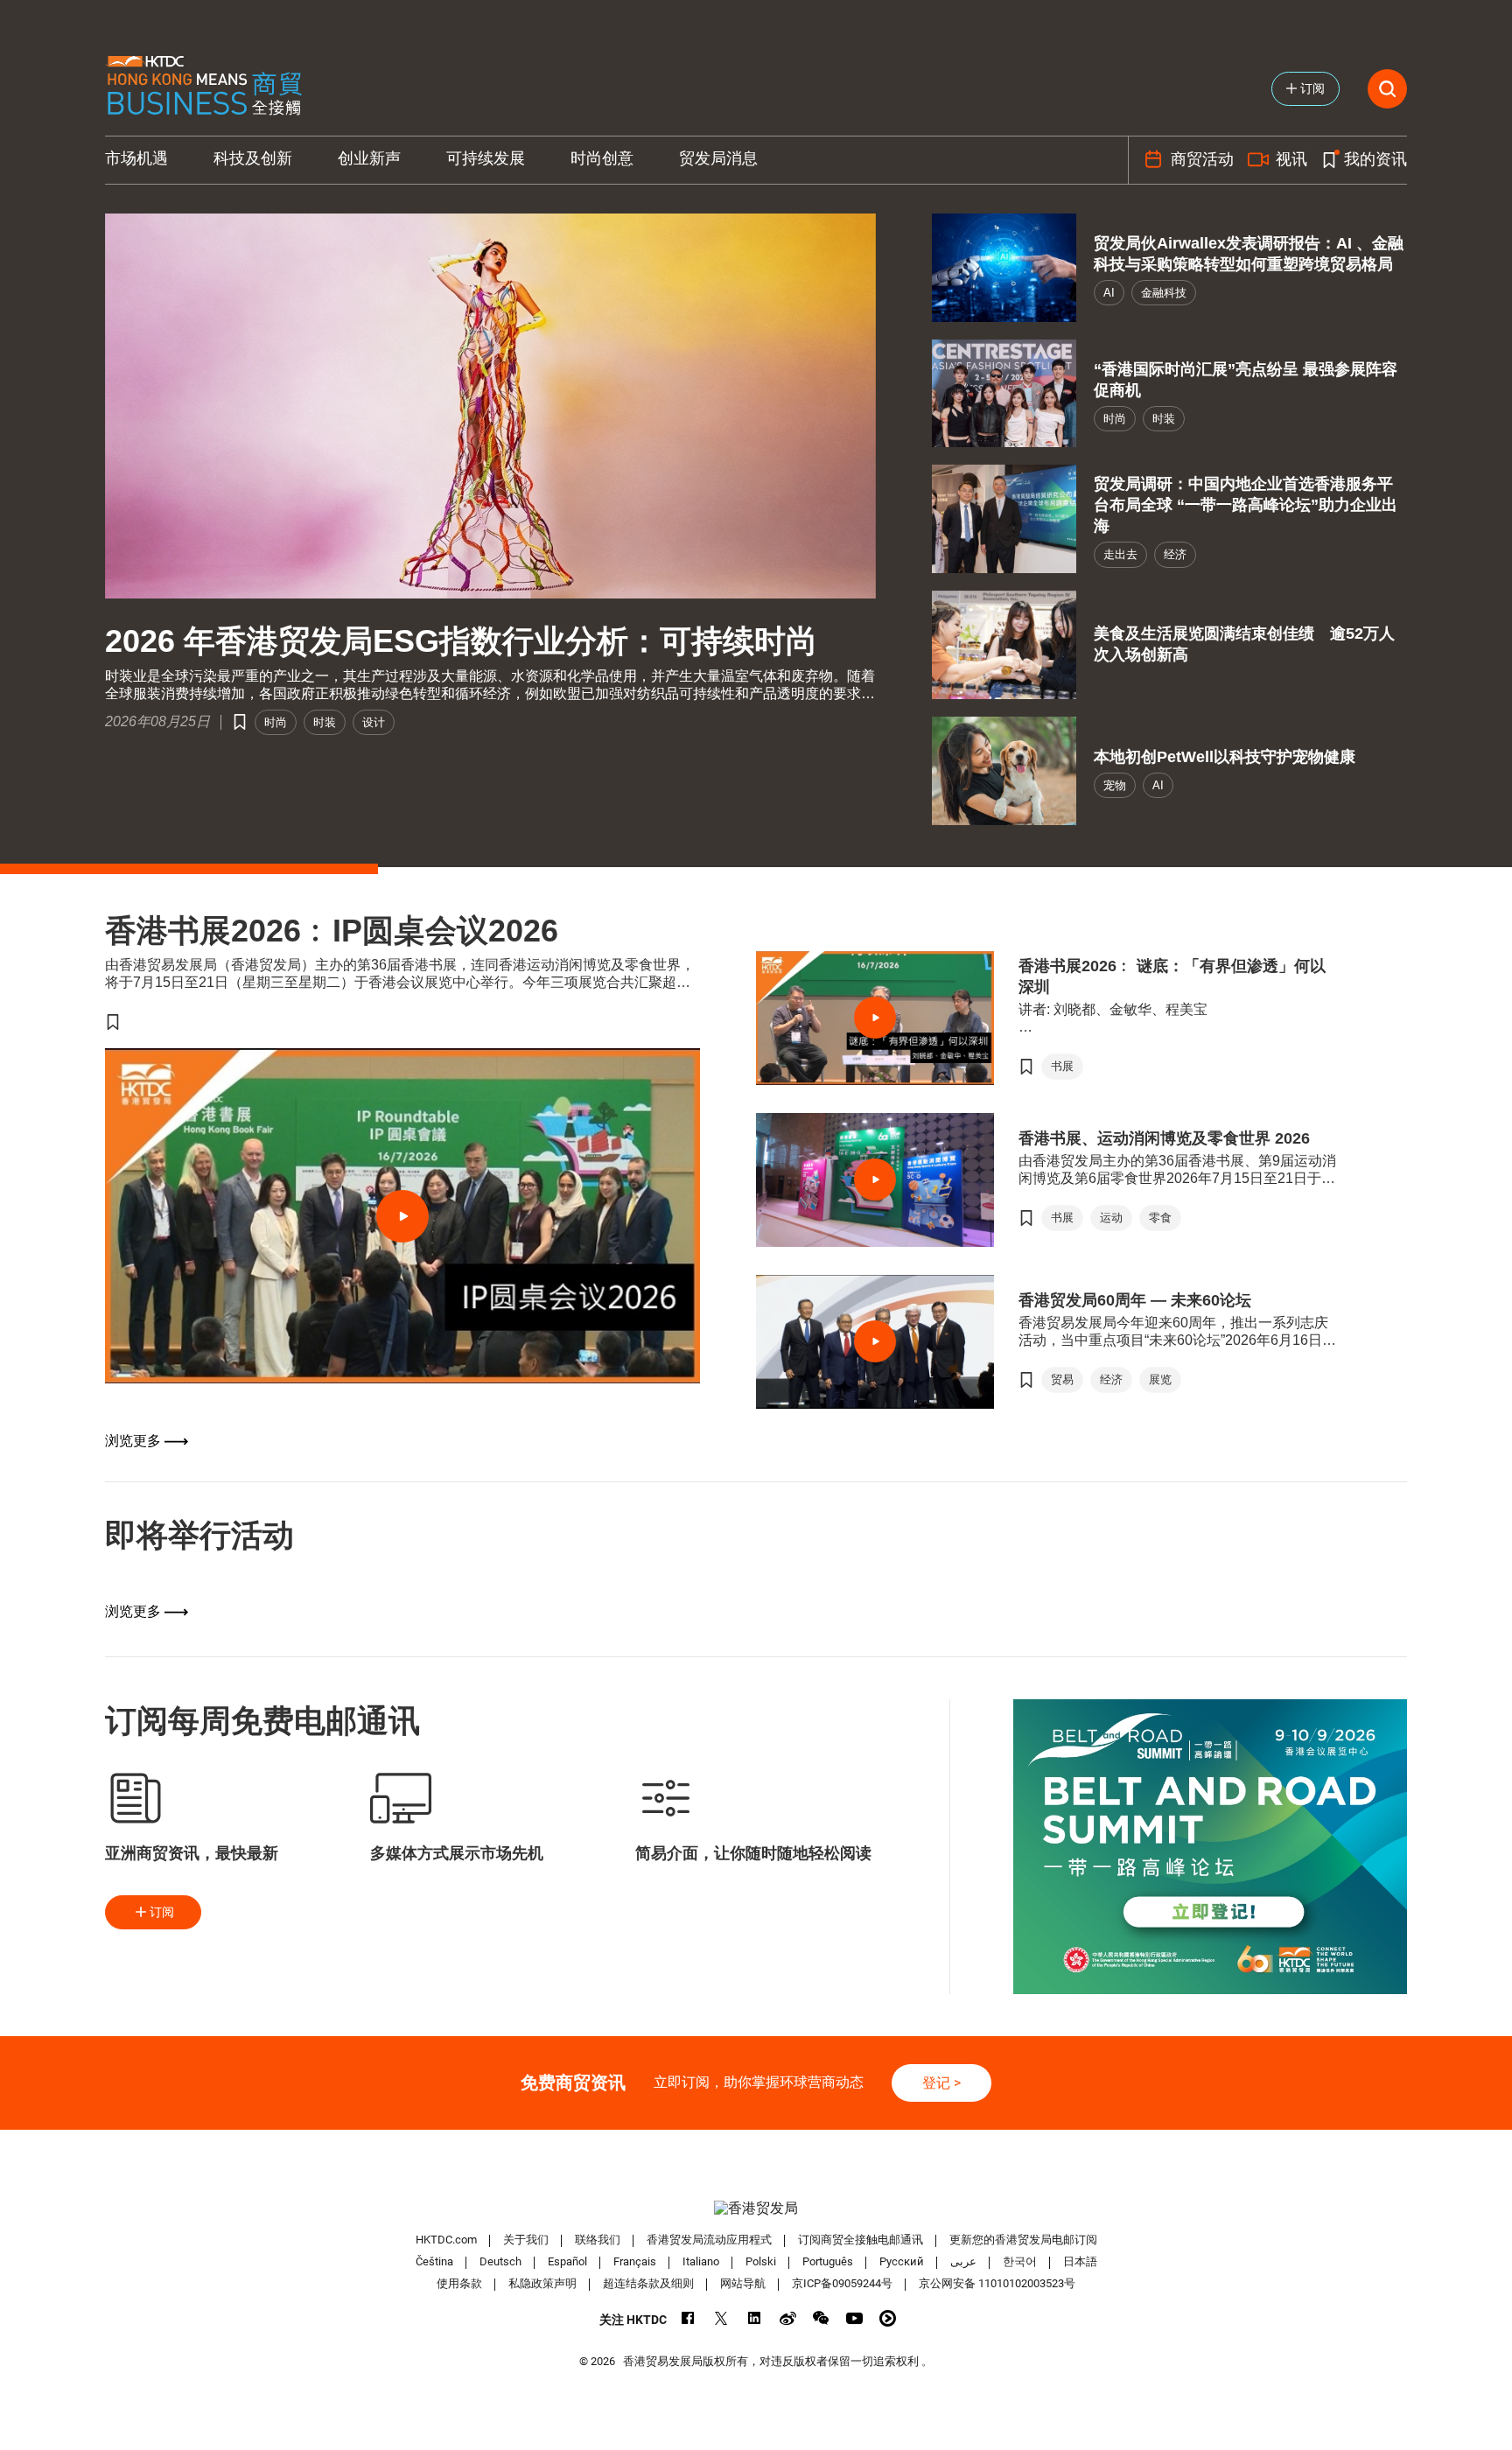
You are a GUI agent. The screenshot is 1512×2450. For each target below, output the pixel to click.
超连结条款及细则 (648, 2283)
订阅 (162, 1912)
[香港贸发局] (756, 2208)
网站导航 (743, 2283)
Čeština (434, 2261)
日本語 (1080, 2261)
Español (567, 2261)
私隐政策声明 (542, 2283)
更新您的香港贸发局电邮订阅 (1023, 2240)
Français (635, 2261)
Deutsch (500, 2261)
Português (828, 2261)
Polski (761, 2261)
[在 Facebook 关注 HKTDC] (688, 2318)
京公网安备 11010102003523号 (997, 2283)
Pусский (902, 2261)
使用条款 (459, 2283)
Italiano (701, 2261)
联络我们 (598, 2240)
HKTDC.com (446, 2240)
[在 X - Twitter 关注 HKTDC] (721, 2318)
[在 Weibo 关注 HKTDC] (788, 2318)
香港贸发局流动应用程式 (709, 2240)
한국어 (1020, 2261)
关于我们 (526, 2240)
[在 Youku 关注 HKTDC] (888, 2318)
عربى (963, 2261)
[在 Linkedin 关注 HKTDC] (755, 2318)
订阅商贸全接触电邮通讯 (861, 2240)
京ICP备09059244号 (842, 2283)
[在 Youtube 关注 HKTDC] (854, 2318)
